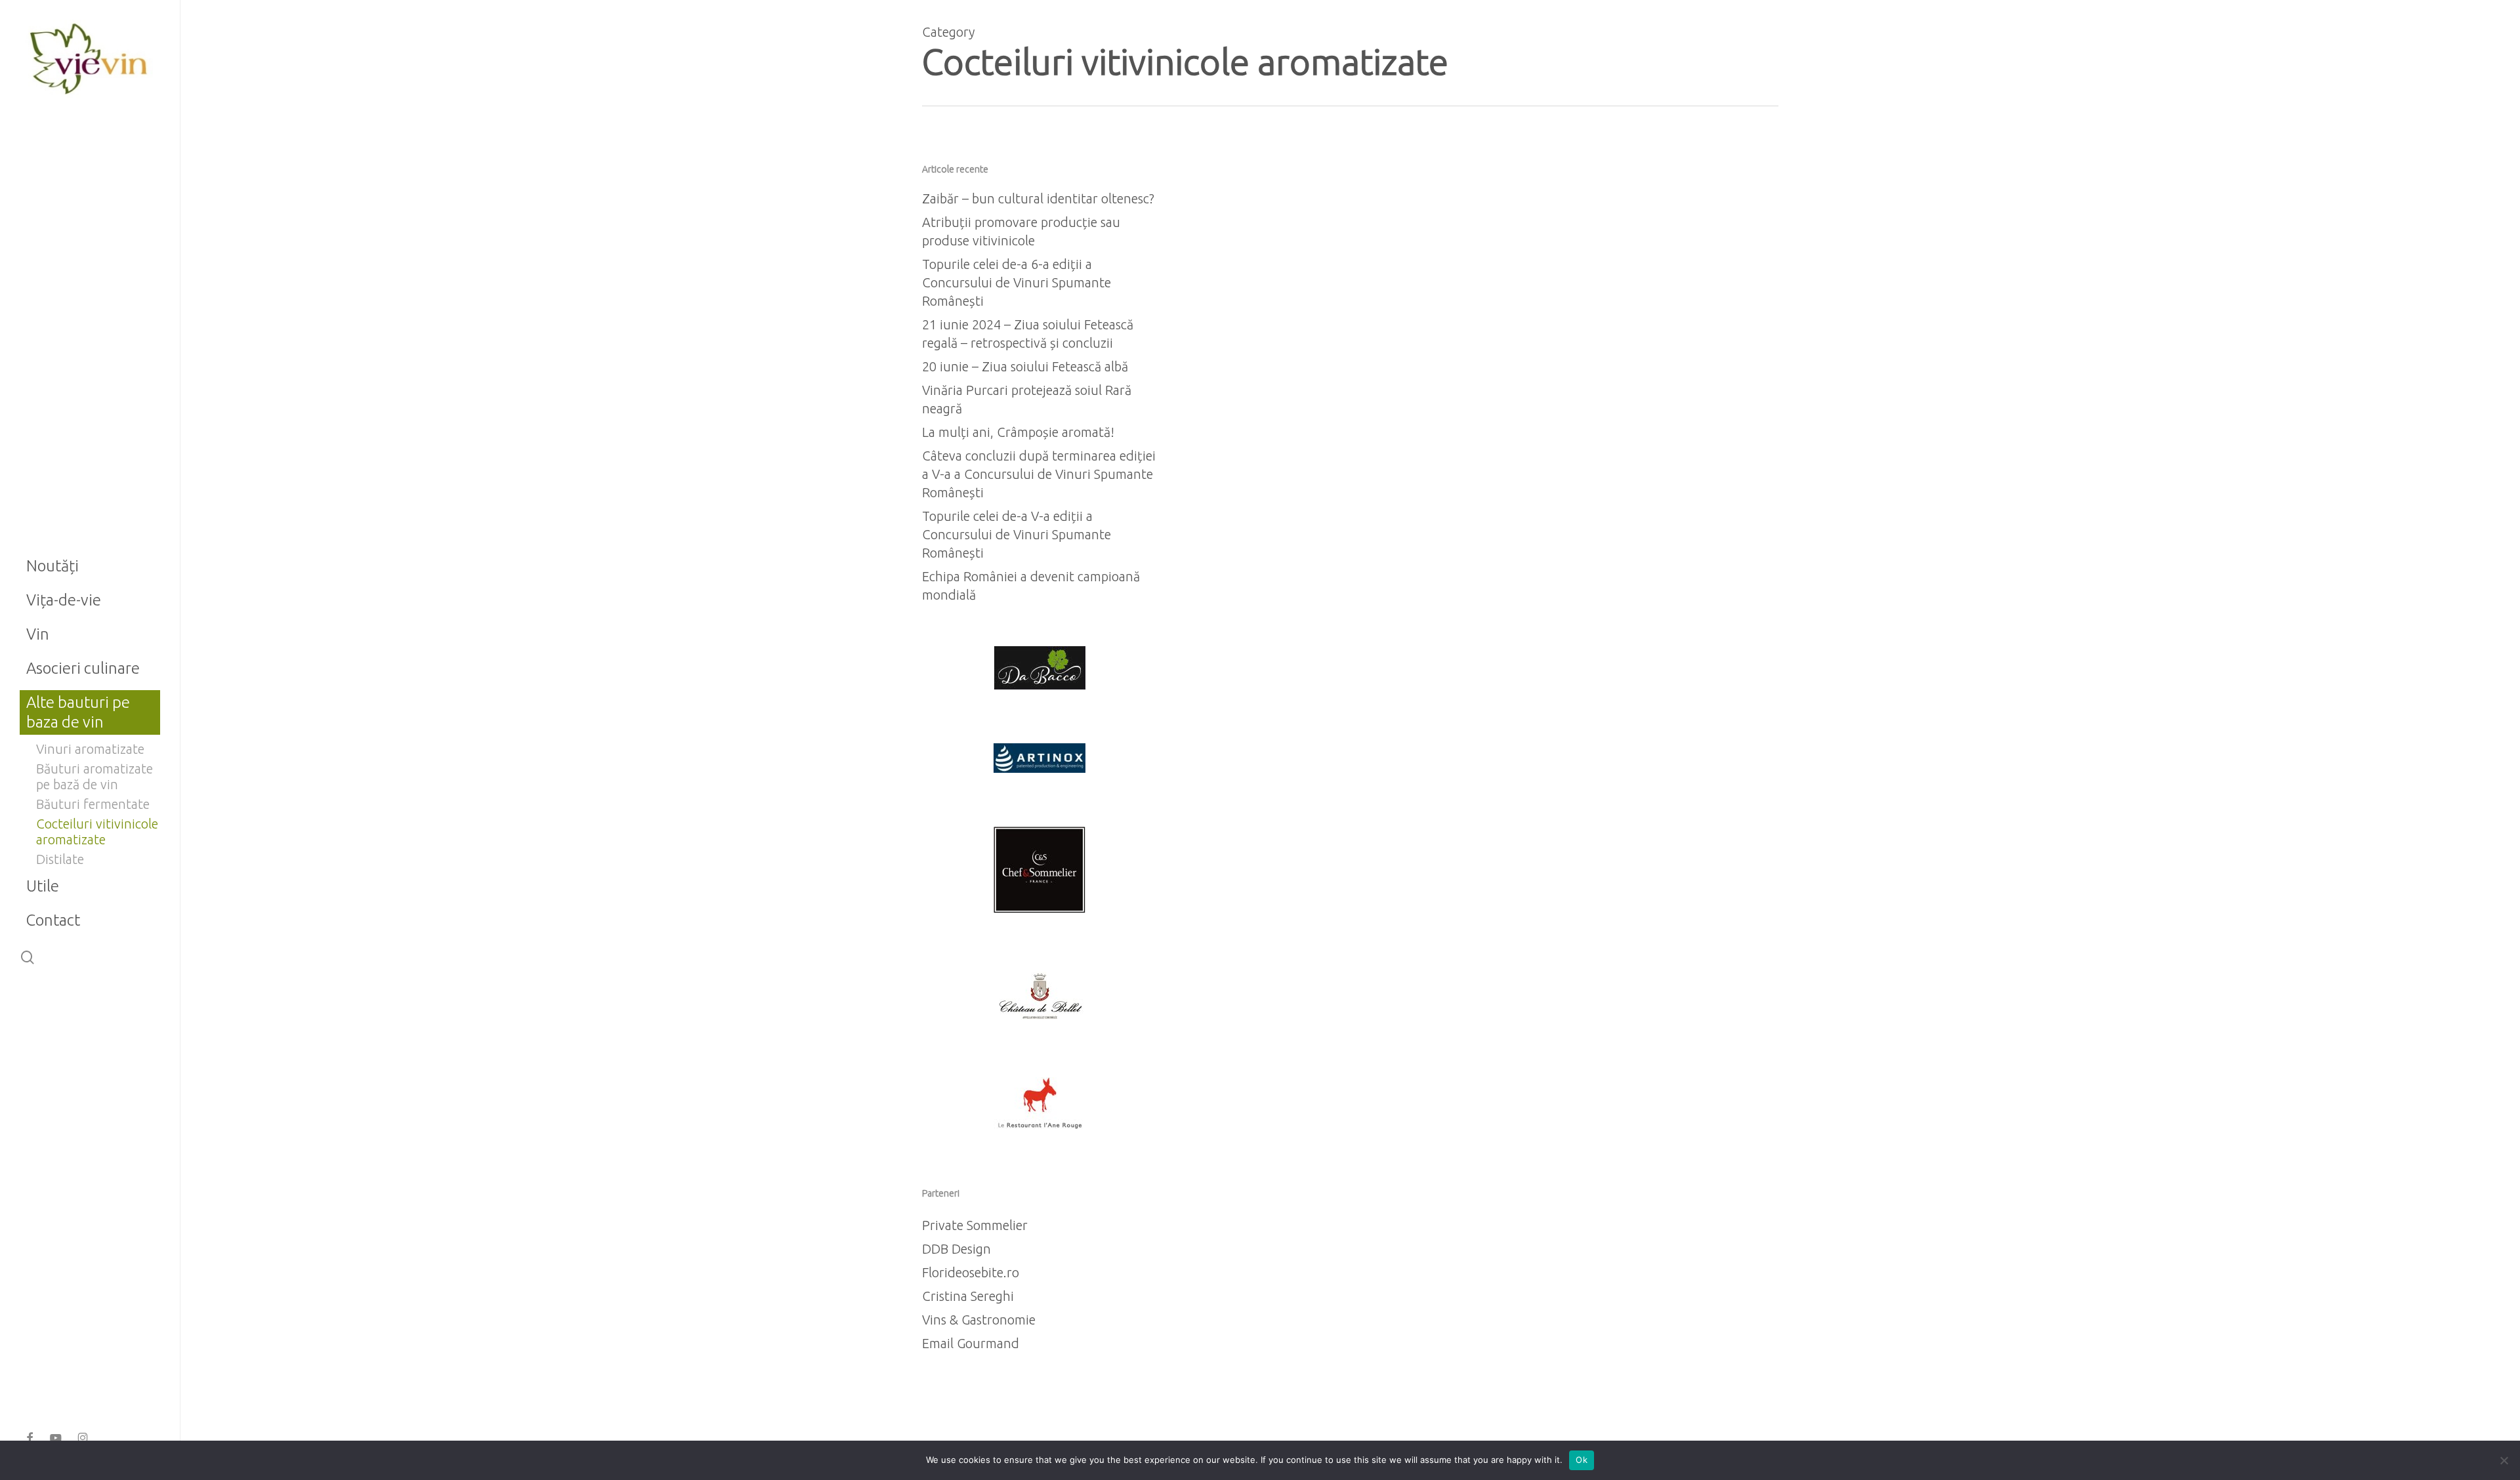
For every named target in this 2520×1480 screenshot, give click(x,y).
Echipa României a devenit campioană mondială (1031, 586)
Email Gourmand (971, 1343)
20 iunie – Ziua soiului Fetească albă (1025, 366)
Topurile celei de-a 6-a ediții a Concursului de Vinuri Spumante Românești (1017, 282)
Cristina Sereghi (968, 1296)
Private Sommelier (975, 1225)
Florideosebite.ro (971, 1272)
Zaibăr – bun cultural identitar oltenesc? (1038, 198)
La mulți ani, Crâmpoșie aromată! (1018, 432)
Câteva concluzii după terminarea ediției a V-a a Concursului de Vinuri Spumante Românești (1039, 474)
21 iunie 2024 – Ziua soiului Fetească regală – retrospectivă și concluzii (1028, 334)
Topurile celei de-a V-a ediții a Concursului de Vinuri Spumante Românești (1017, 534)
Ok (1582, 1460)
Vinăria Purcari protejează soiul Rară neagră (1027, 399)
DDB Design (956, 1249)
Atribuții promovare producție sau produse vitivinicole (1021, 231)
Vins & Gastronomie (979, 1320)
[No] (2504, 1460)
